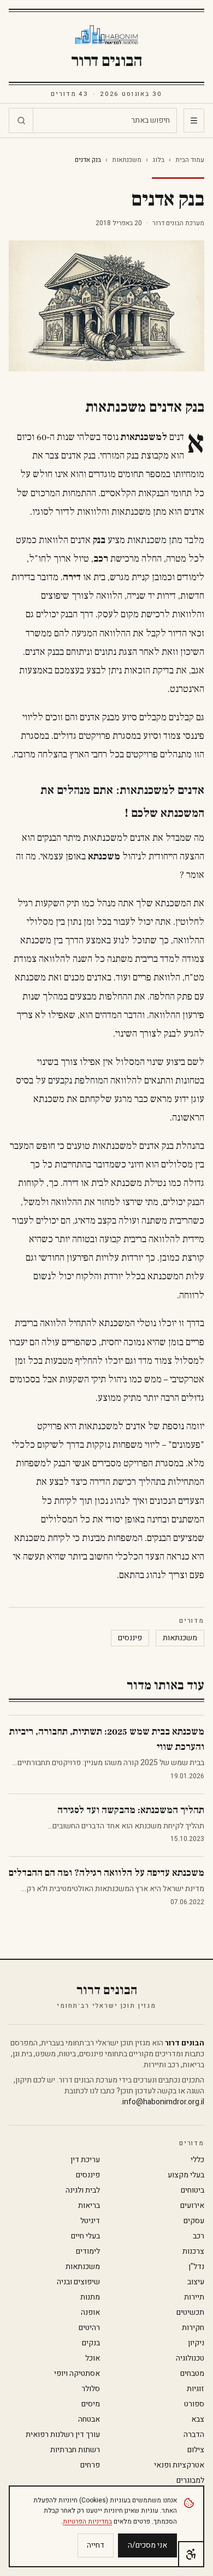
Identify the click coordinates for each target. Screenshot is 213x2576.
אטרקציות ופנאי (179, 2465)
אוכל (93, 2358)
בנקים (91, 2343)
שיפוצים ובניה (78, 2282)
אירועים (192, 2206)
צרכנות (193, 2252)
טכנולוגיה (190, 2358)
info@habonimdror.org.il (163, 2102)
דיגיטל (90, 2221)
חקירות (193, 2328)
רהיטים (89, 2328)
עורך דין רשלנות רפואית (63, 2435)
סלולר (91, 2389)
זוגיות (196, 2389)
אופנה (90, 2313)
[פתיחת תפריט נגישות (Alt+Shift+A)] (191, 2554)
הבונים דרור (107, 61)
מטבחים (192, 2374)
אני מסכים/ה (147, 2545)
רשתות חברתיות (75, 2450)
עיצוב (196, 2282)
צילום (196, 2450)
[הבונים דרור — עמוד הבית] (107, 35)
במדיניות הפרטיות (87, 2521)
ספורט (194, 2404)
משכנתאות (127, 160)
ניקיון (196, 2343)
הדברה (194, 2435)
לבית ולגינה (83, 2190)
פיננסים (130, 1638)
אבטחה (89, 2419)
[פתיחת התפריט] (194, 121)
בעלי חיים (85, 2236)
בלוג (158, 160)
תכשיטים (190, 2313)
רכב (199, 2236)
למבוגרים (190, 2481)
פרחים (90, 2465)
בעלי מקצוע (186, 2175)
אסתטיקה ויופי (77, 2374)
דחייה (96, 2545)
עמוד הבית (190, 160)
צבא (198, 2419)
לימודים (88, 2252)
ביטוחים (193, 2190)
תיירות (194, 2297)
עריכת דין (85, 2160)
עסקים (194, 2221)
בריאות (89, 2206)
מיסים (91, 2404)
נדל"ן (196, 2267)
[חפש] (21, 121)
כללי (197, 2160)
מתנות (90, 2297)
